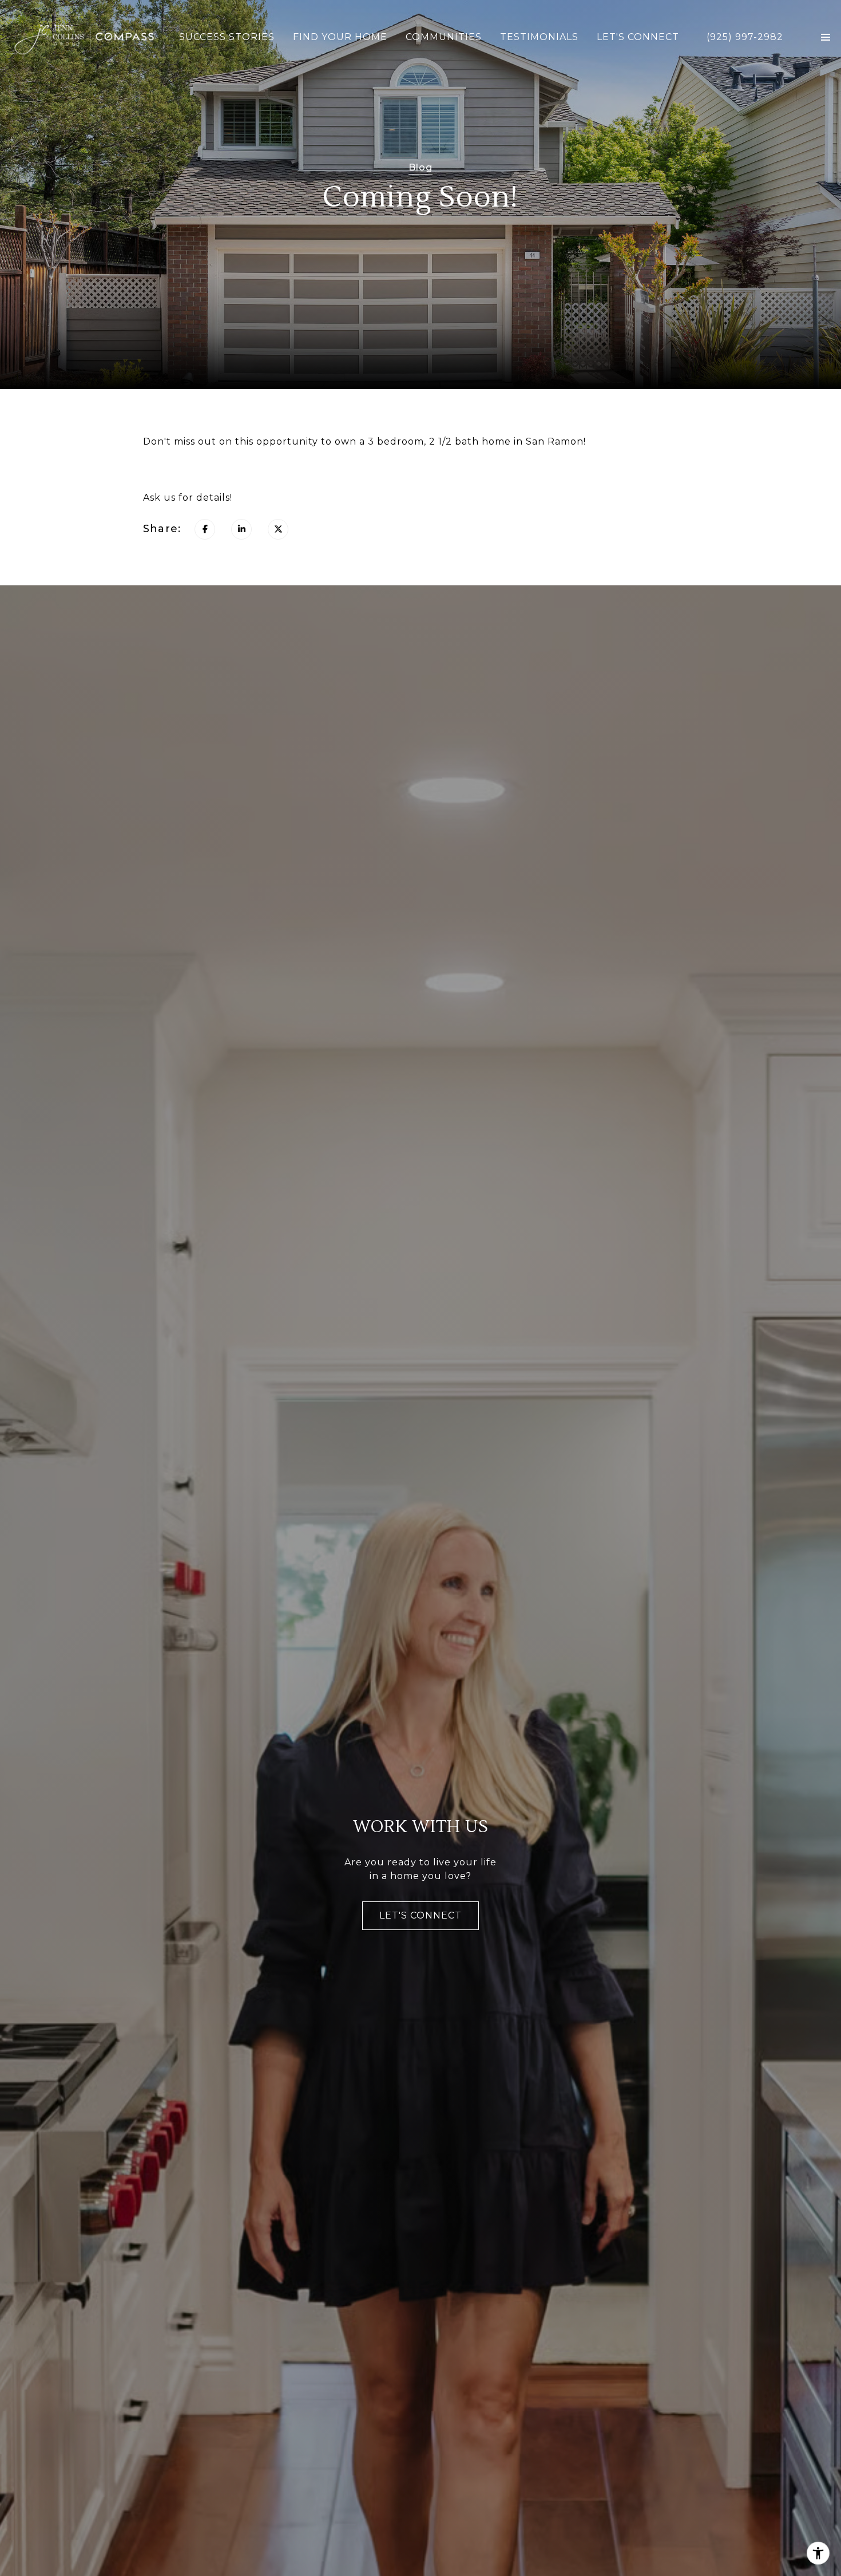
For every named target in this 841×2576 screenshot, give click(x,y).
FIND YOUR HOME (340, 37)
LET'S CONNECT (638, 37)
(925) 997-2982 (745, 37)
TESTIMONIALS (539, 37)
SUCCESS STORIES (227, 37)
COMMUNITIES (444, 37)
